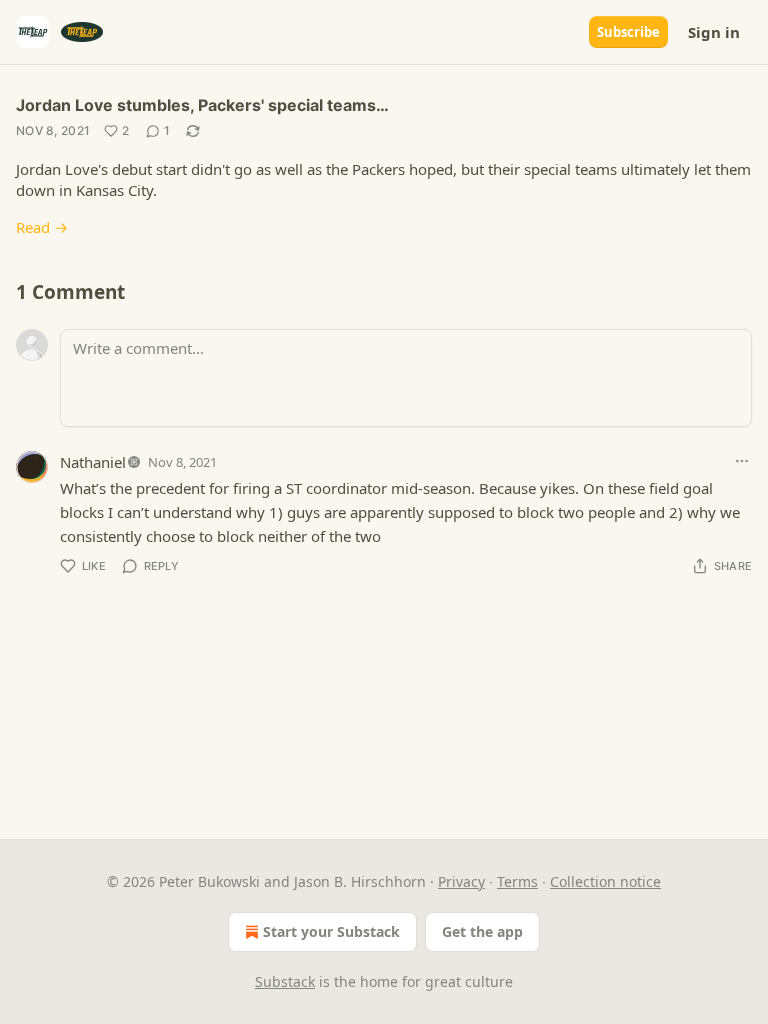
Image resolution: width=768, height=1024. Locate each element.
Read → (42, 227)
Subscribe (628, 32)
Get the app (482, 931)
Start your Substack (331, 931)
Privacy (461, 881)
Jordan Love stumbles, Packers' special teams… (202, 105)
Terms (517, 881)
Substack (285, 981)
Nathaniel (93, 462)
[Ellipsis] (742, 461)
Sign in (714, 32)
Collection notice (605, 881)
